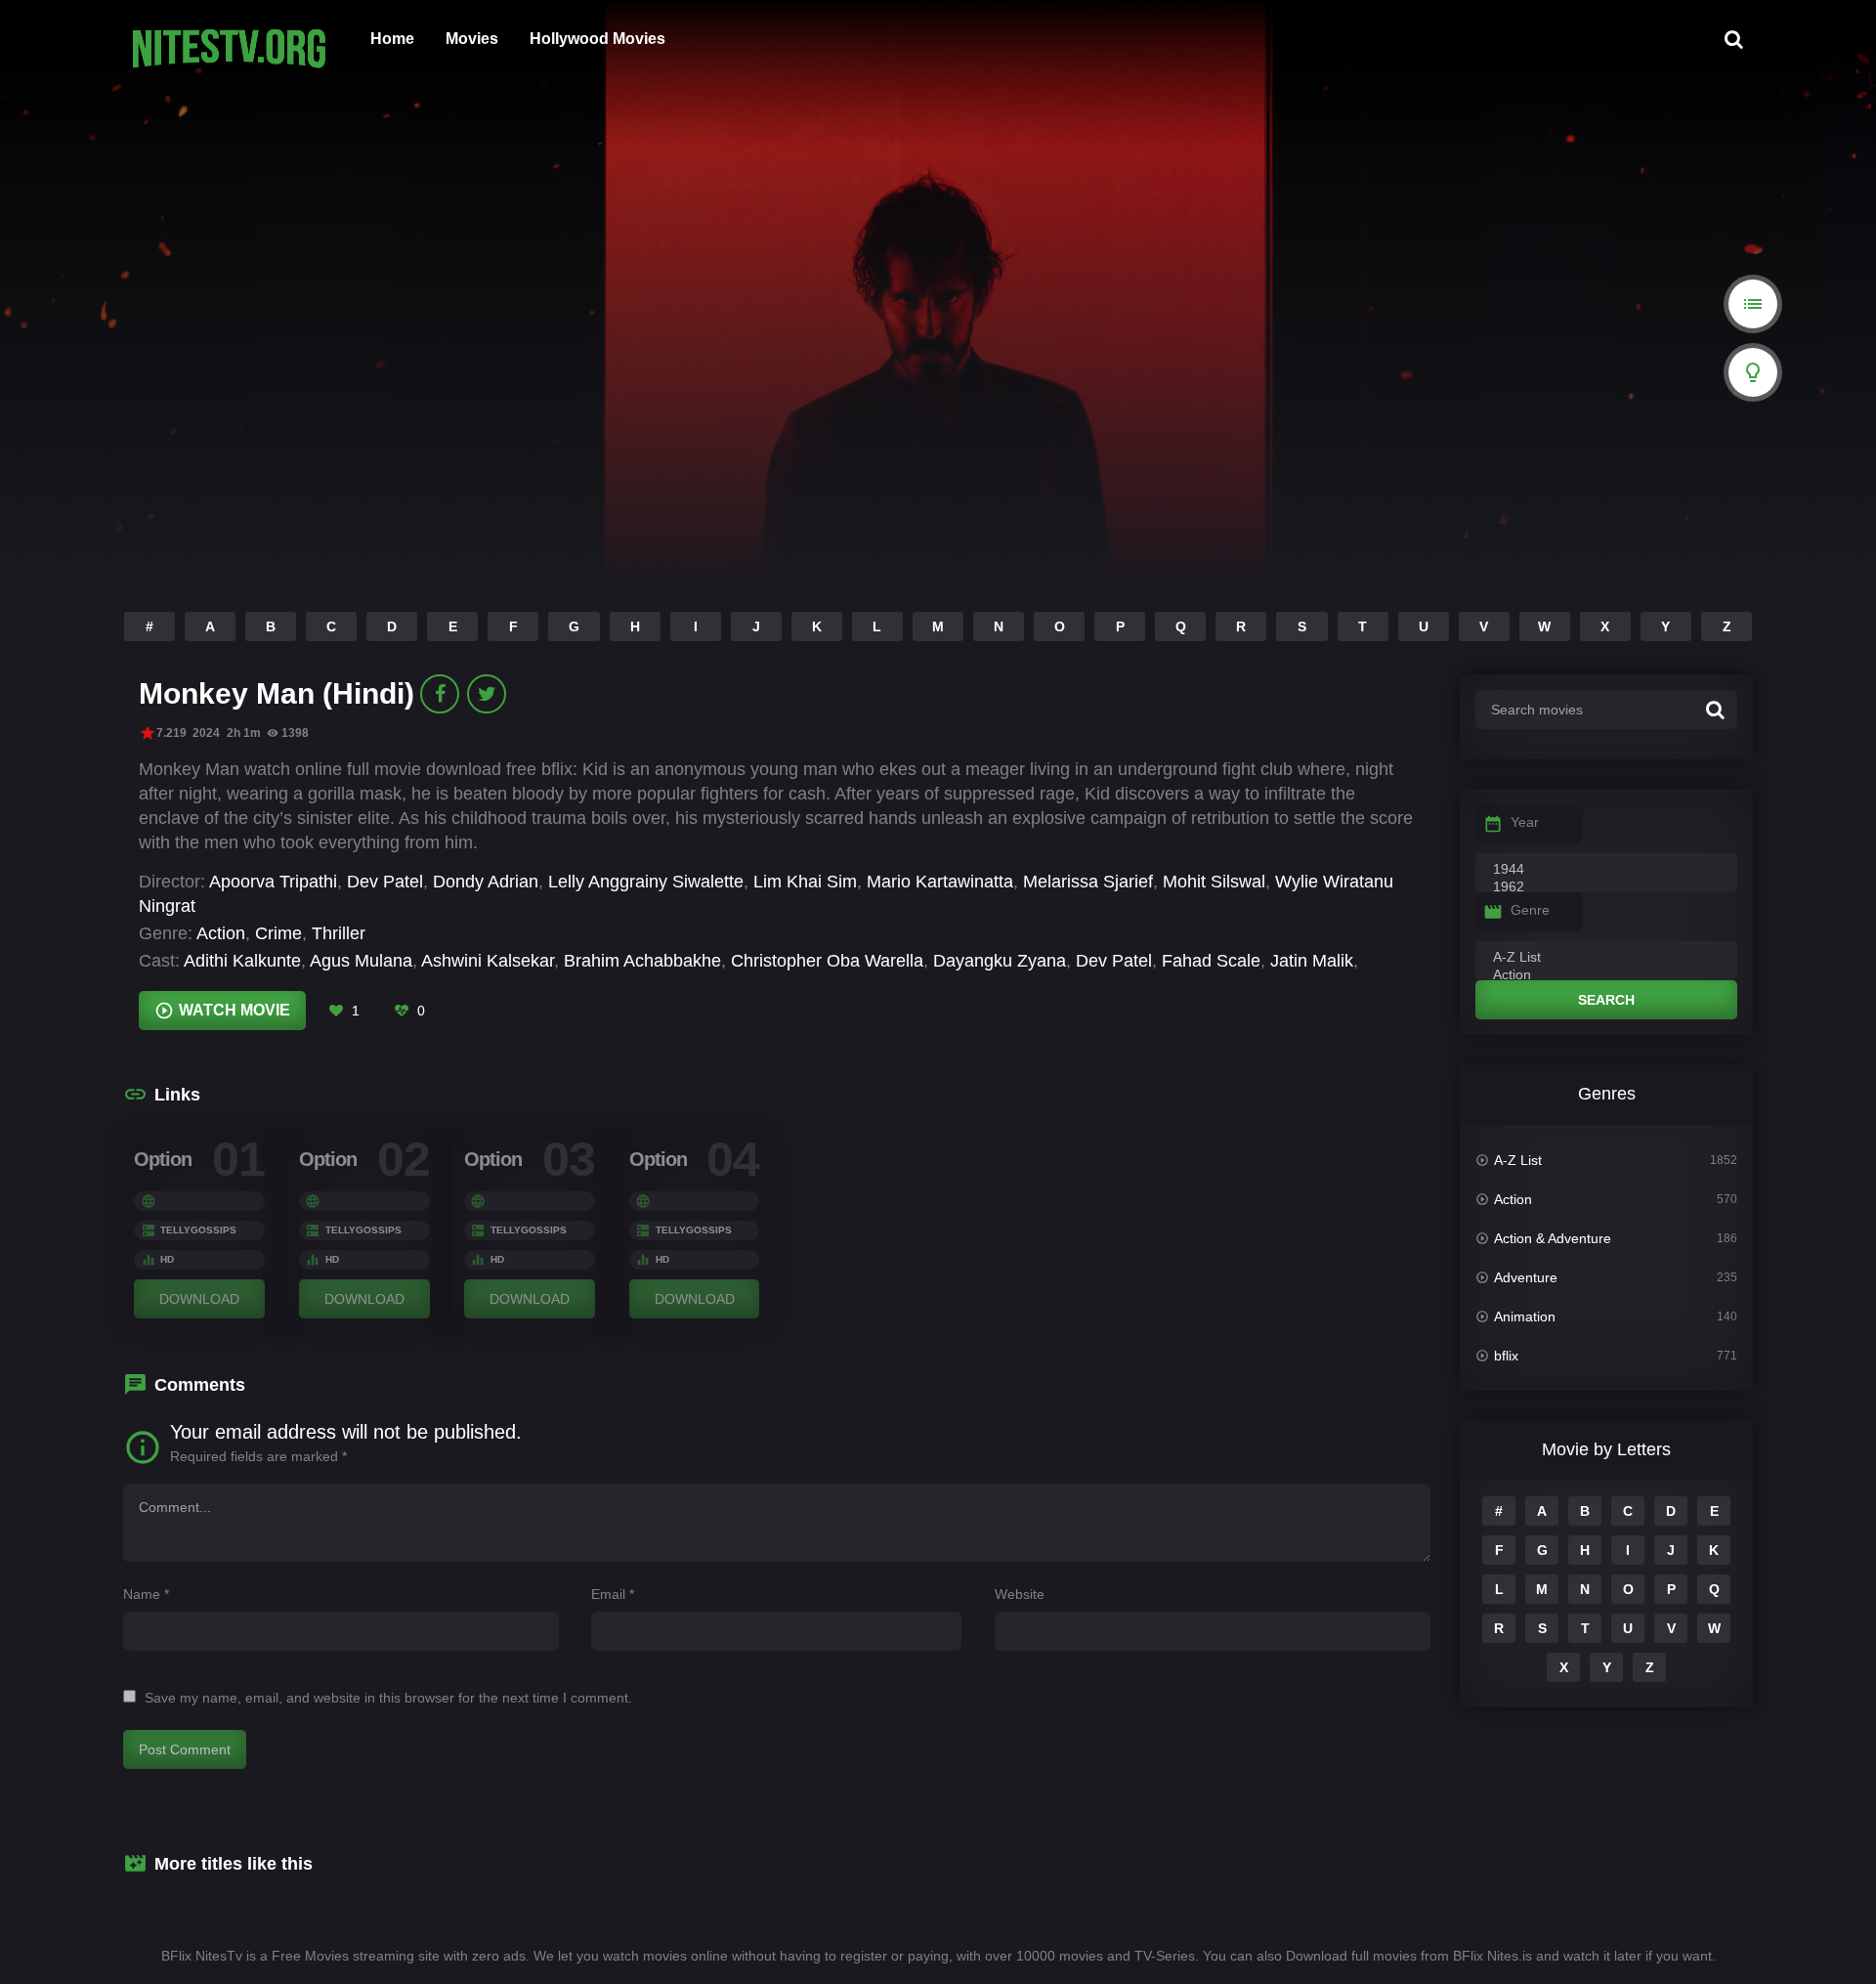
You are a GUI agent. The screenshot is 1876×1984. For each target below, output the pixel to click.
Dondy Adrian (486, 882)
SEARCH (1606, 1000)
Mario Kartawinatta (940, 882)
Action (221, 933)
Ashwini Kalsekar (488, 961)
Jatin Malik (1312, 961)
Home (392, 39)
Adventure (1526, 1277)
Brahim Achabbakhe (642, 961)
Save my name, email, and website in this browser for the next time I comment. (388, 1698)
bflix (1506, 1356)
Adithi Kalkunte (242, 961)
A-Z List (1518, 1160)
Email (613, 1594)
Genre (1530, 910)
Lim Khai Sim (805, 882)
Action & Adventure (1553, 1238)
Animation (1525, 1316)
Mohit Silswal (1214, 882)
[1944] (1606, 870)
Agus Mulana (361, 961)
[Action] (1606, 975)
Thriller (339, 933)
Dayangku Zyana (1000, 961)
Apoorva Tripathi (273, 882)
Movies (472, 39)
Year (1525, 822)
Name (146, 1594)
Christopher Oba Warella (827, 961)
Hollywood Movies (597, 39)
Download (199, 1299)
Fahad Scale (1211, 961)
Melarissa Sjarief (1088, 882)
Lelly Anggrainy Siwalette (646, 882)
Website (1020, 1594)
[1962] (1606, 887)
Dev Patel (385, 882)
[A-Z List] (1606, 958)
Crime (278, 933)
